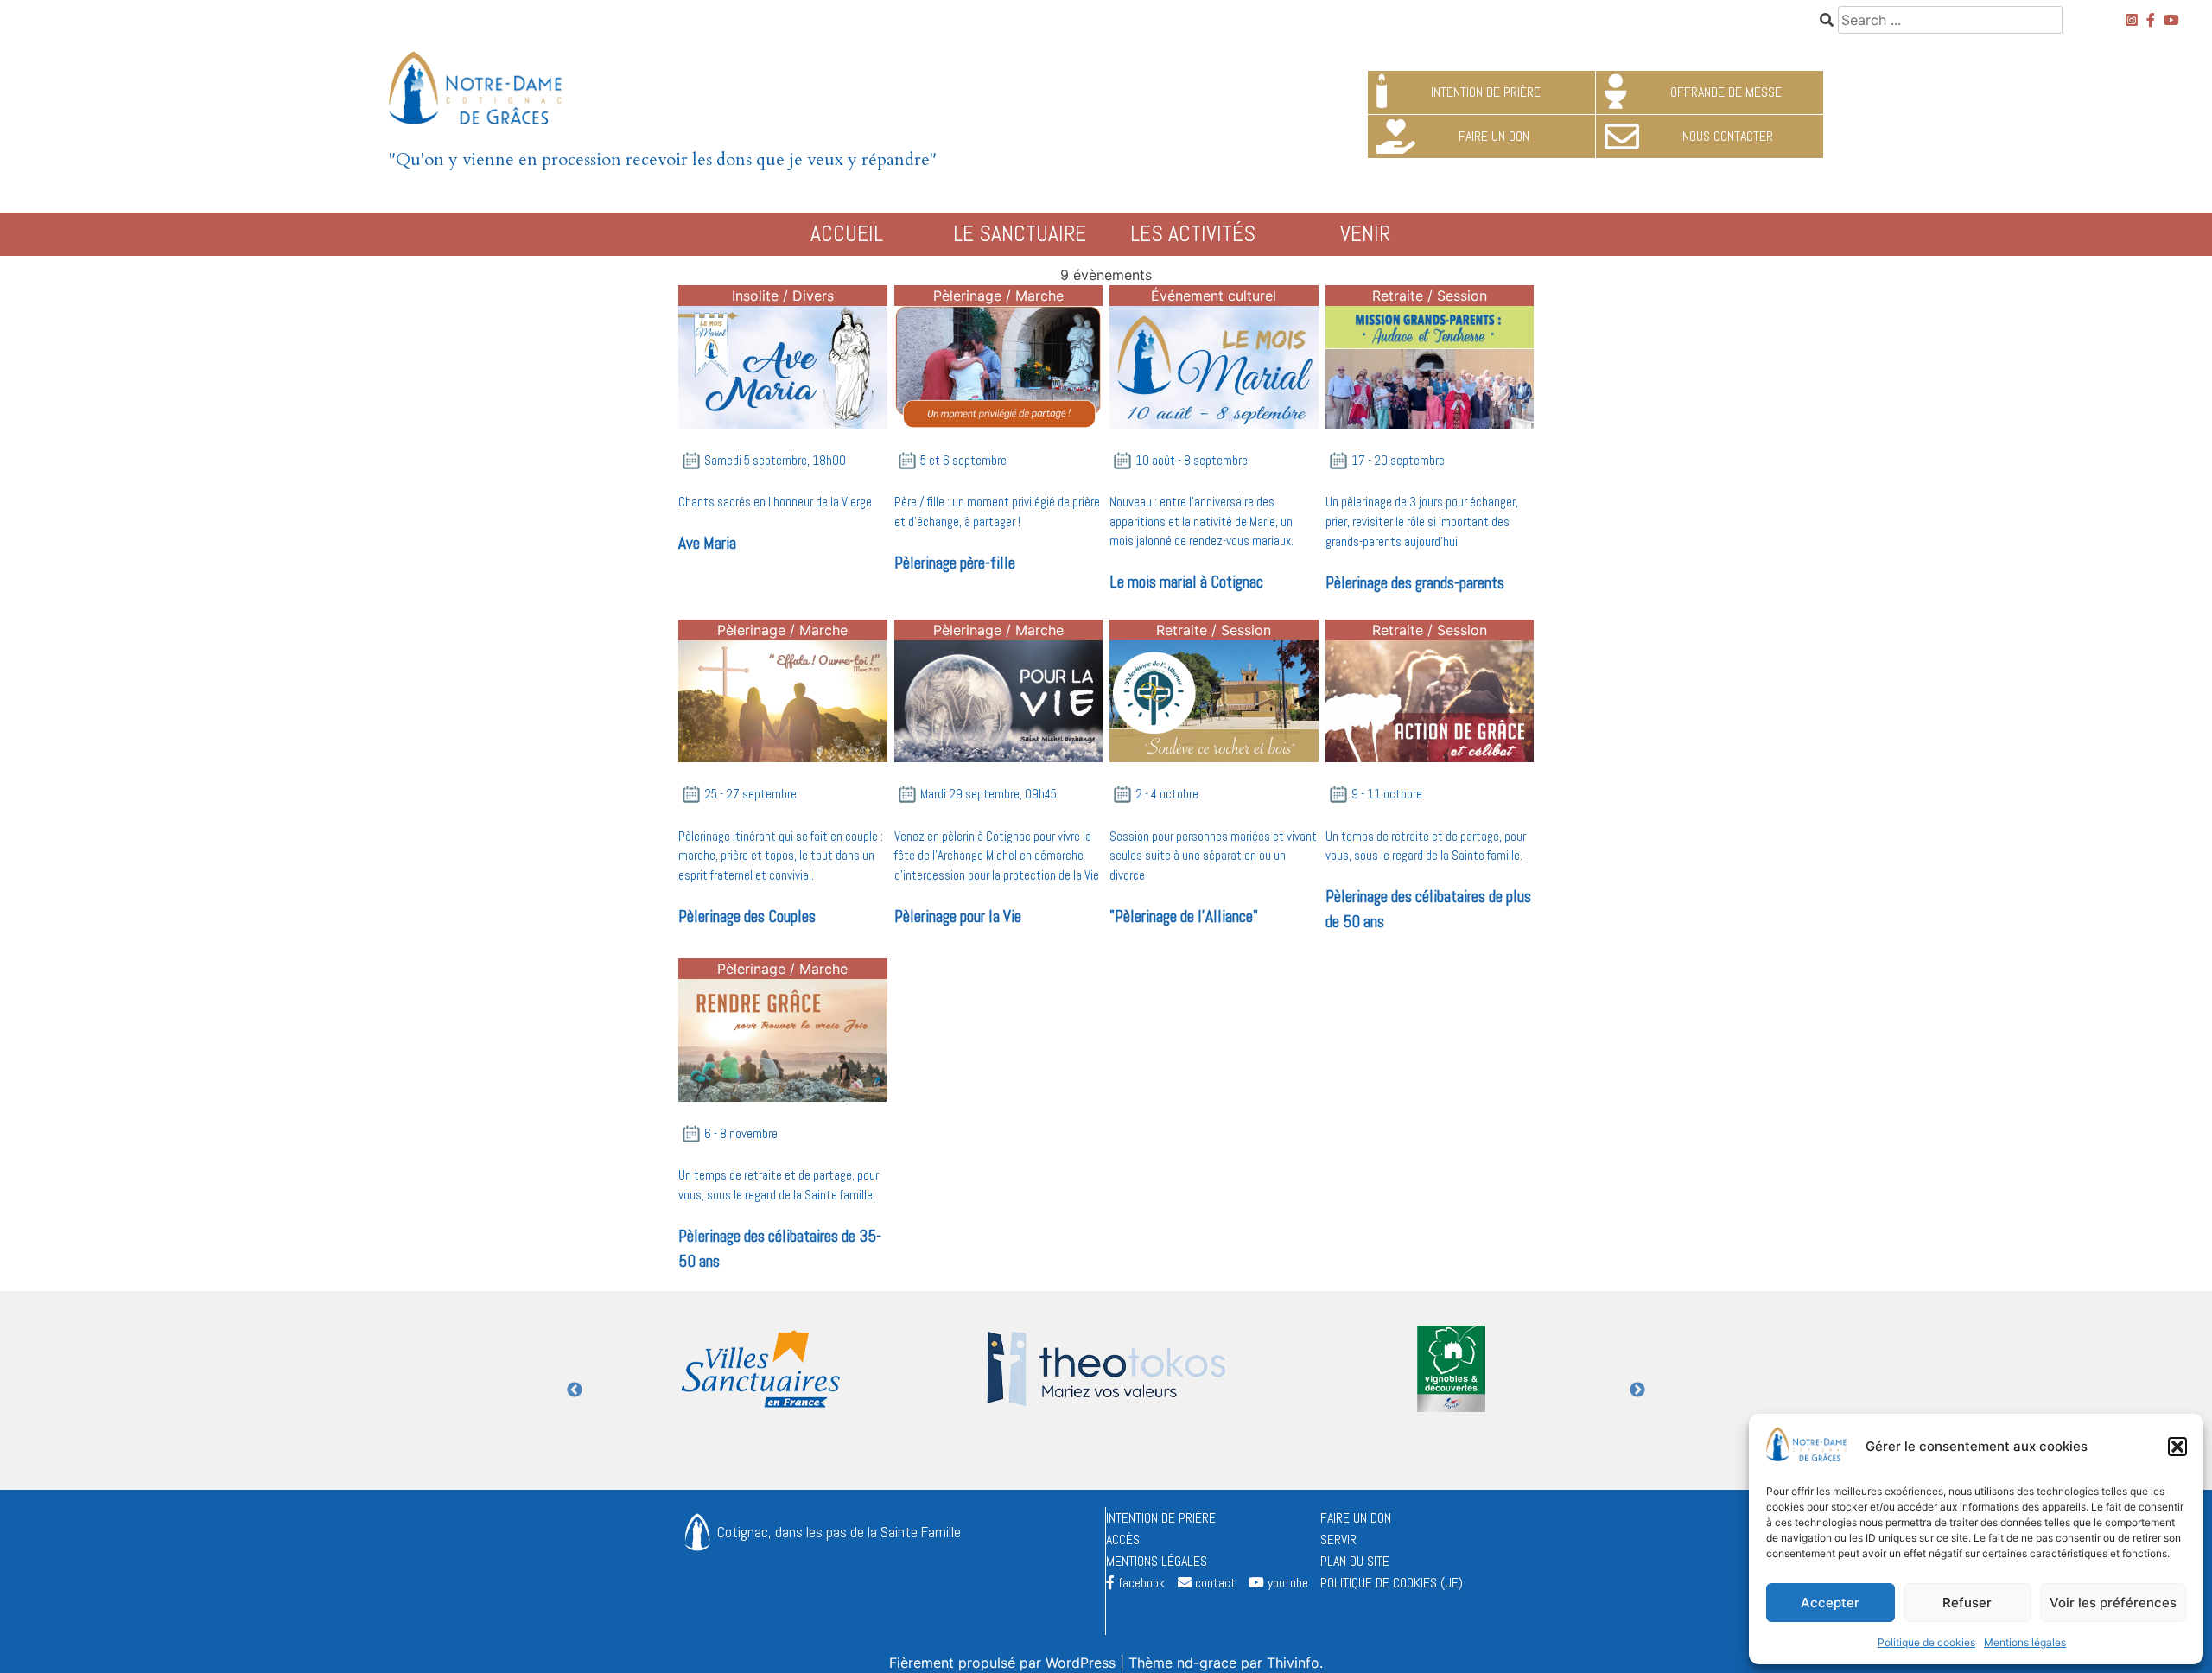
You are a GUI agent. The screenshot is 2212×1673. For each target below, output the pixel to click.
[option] (760, 1390)
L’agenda (1548, 303)
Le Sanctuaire (1020, 234)
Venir (1365, 234)
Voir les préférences (2113, 1603)
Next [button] (1637, 1390)
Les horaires (222, 303)
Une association (474, 303)
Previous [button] (575, 1390)
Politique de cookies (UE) (1392, 1583)
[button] (2177, 1447)
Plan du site (1355, 1561)
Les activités (1193, 234)
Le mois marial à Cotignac (1186, 582)
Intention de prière (1161, 1518)
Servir (1338, 1539)
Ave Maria (707, 543)
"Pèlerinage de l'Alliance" (1184, 916)
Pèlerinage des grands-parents (1415, 583)
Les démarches (1991, 303)
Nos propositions (664, 303)
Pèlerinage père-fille (955, 563)
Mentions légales (2025, 1642)
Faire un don (1356, 1518)
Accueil (847, 234)
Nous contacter (2054, 303)
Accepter (1830, 1603)
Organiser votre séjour (553, 303)
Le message (158, 303)
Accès (1659, 303)
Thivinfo (1293, 1663)
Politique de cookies (1926, 1642)
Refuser (1967, 1603)
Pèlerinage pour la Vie (958, 916)
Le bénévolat (1738, 303)
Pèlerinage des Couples (747, 916)
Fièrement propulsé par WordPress (1004, 1663)
